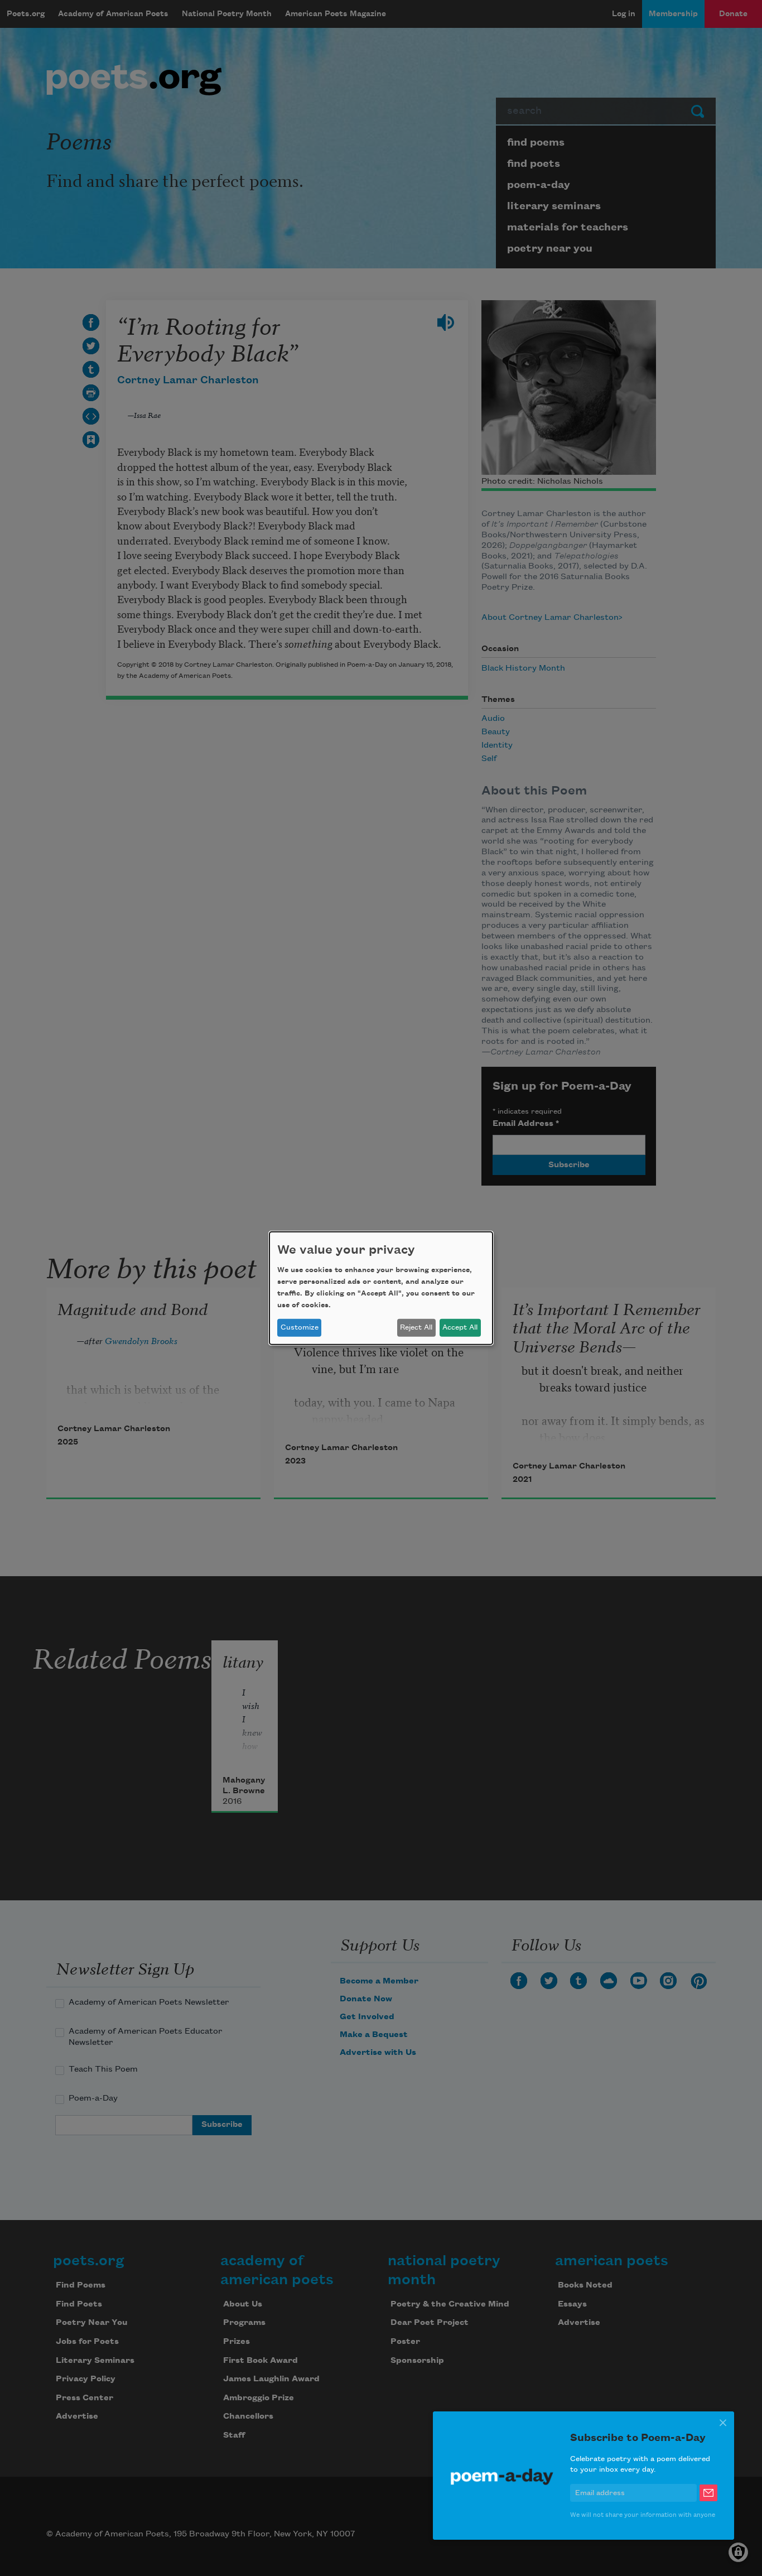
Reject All (416, 1327)
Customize (300, 1327)
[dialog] (381, 1288)
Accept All (460, 1327)
